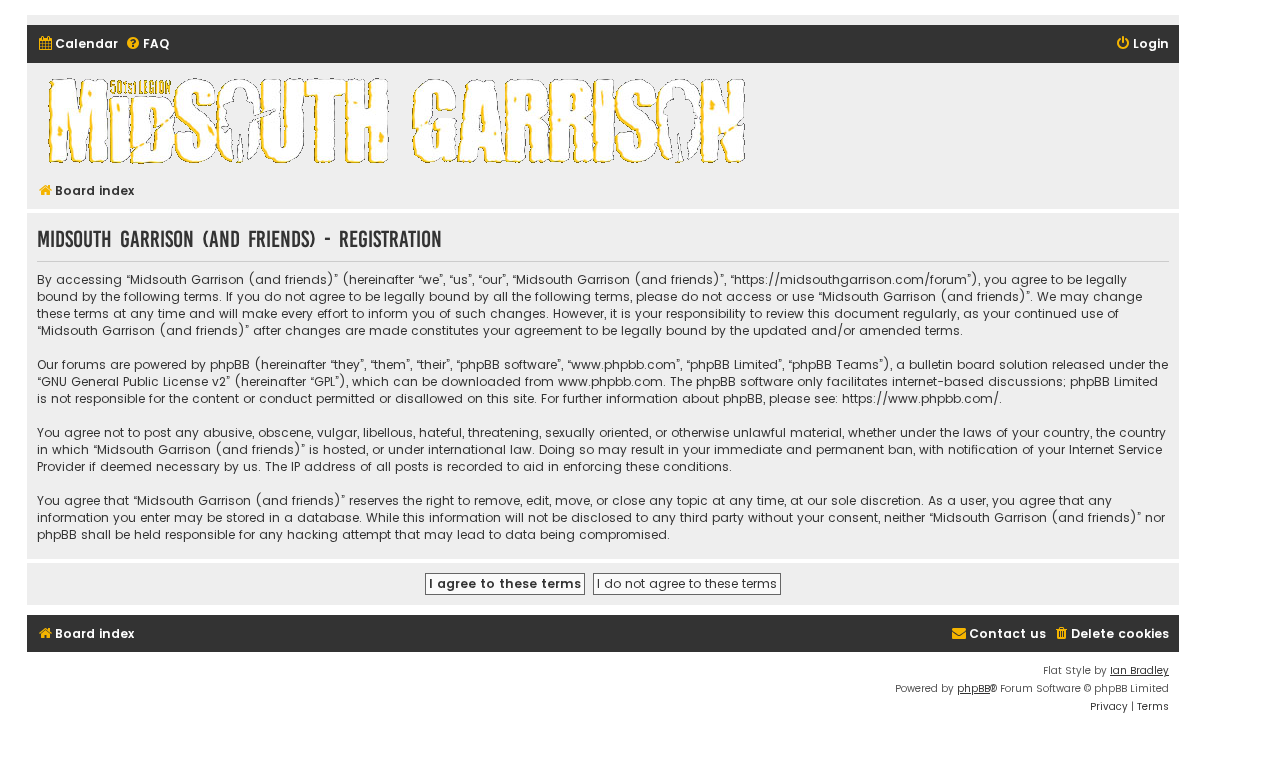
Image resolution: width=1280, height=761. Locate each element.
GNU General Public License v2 (133, 381)
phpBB (973, 688)
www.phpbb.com (610, 381)
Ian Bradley (1139, 670)
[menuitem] (77, 44)
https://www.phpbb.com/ (920, 398)
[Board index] (400, 120)
